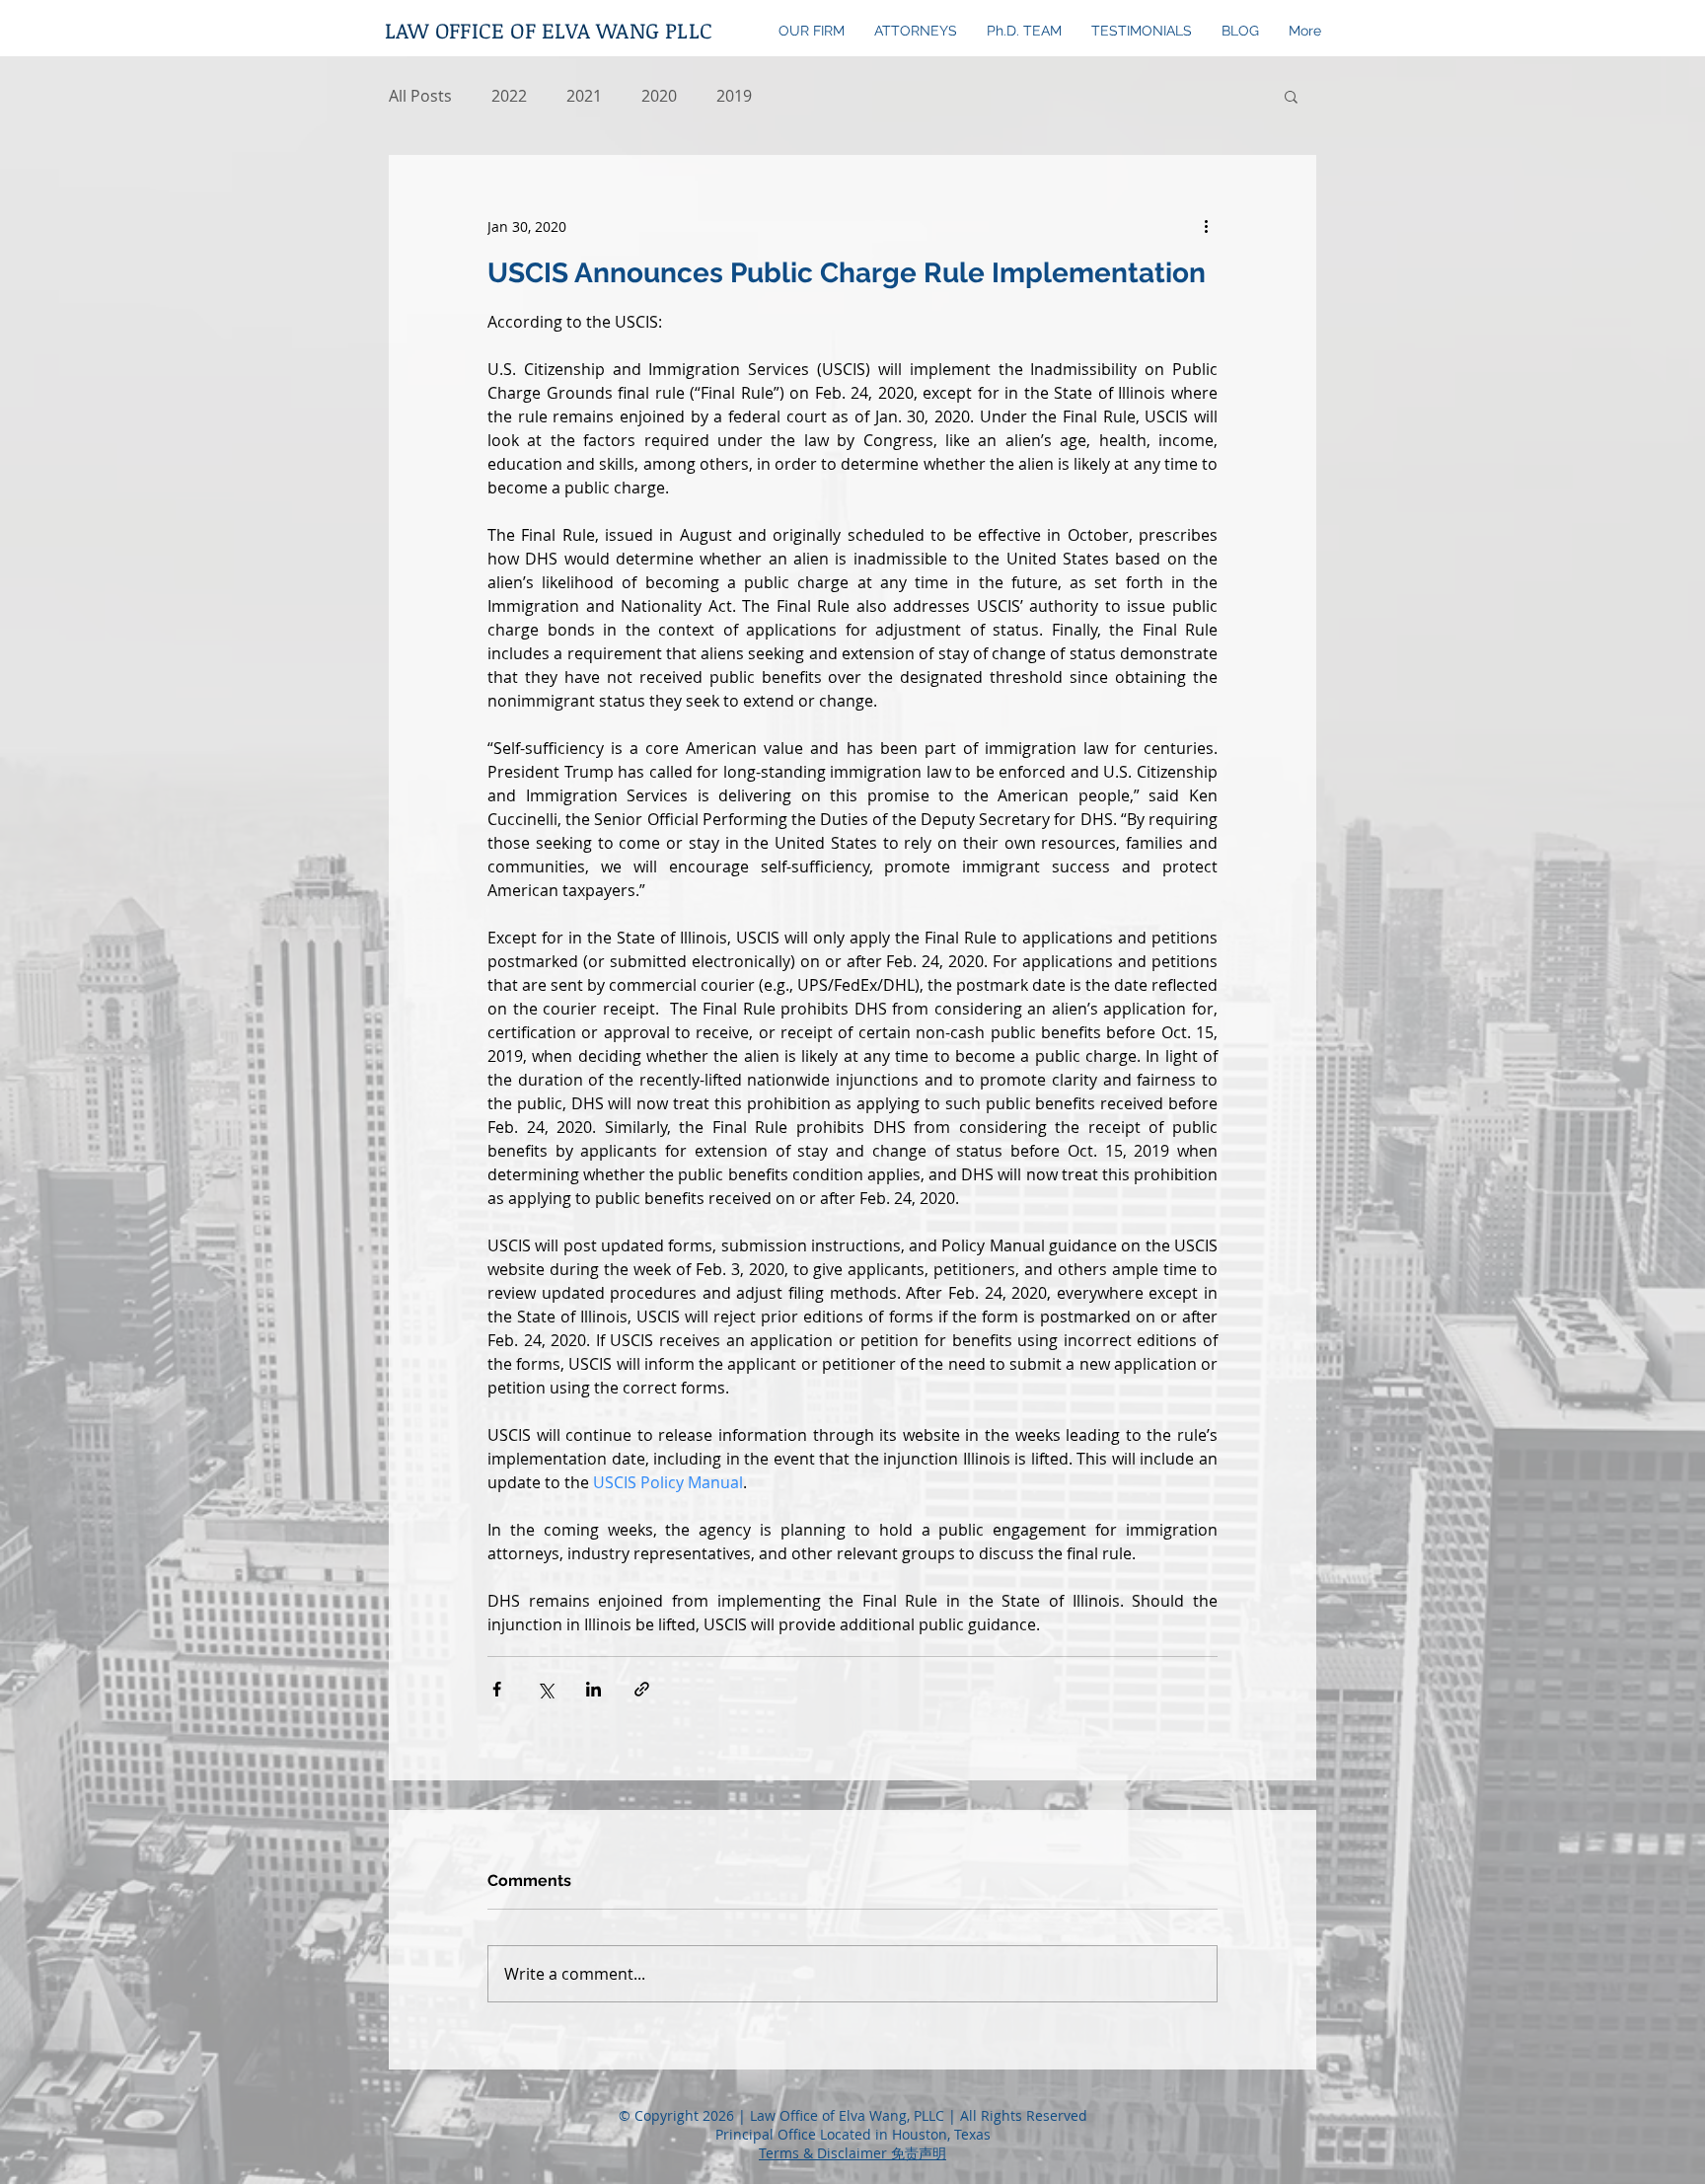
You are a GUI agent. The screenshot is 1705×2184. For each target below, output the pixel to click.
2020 (659, 96)
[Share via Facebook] (497, 1689)
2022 (509, 96)
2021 (584, 96)
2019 (734, 96)
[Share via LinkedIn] (593, 1689)
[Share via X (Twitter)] (545, 1689)
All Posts (420, 96)
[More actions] (1206, 226)
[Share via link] (642, 1689)
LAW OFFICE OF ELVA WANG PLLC (549, 30)
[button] (1291, 96)
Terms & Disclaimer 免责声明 (852, 2153)
